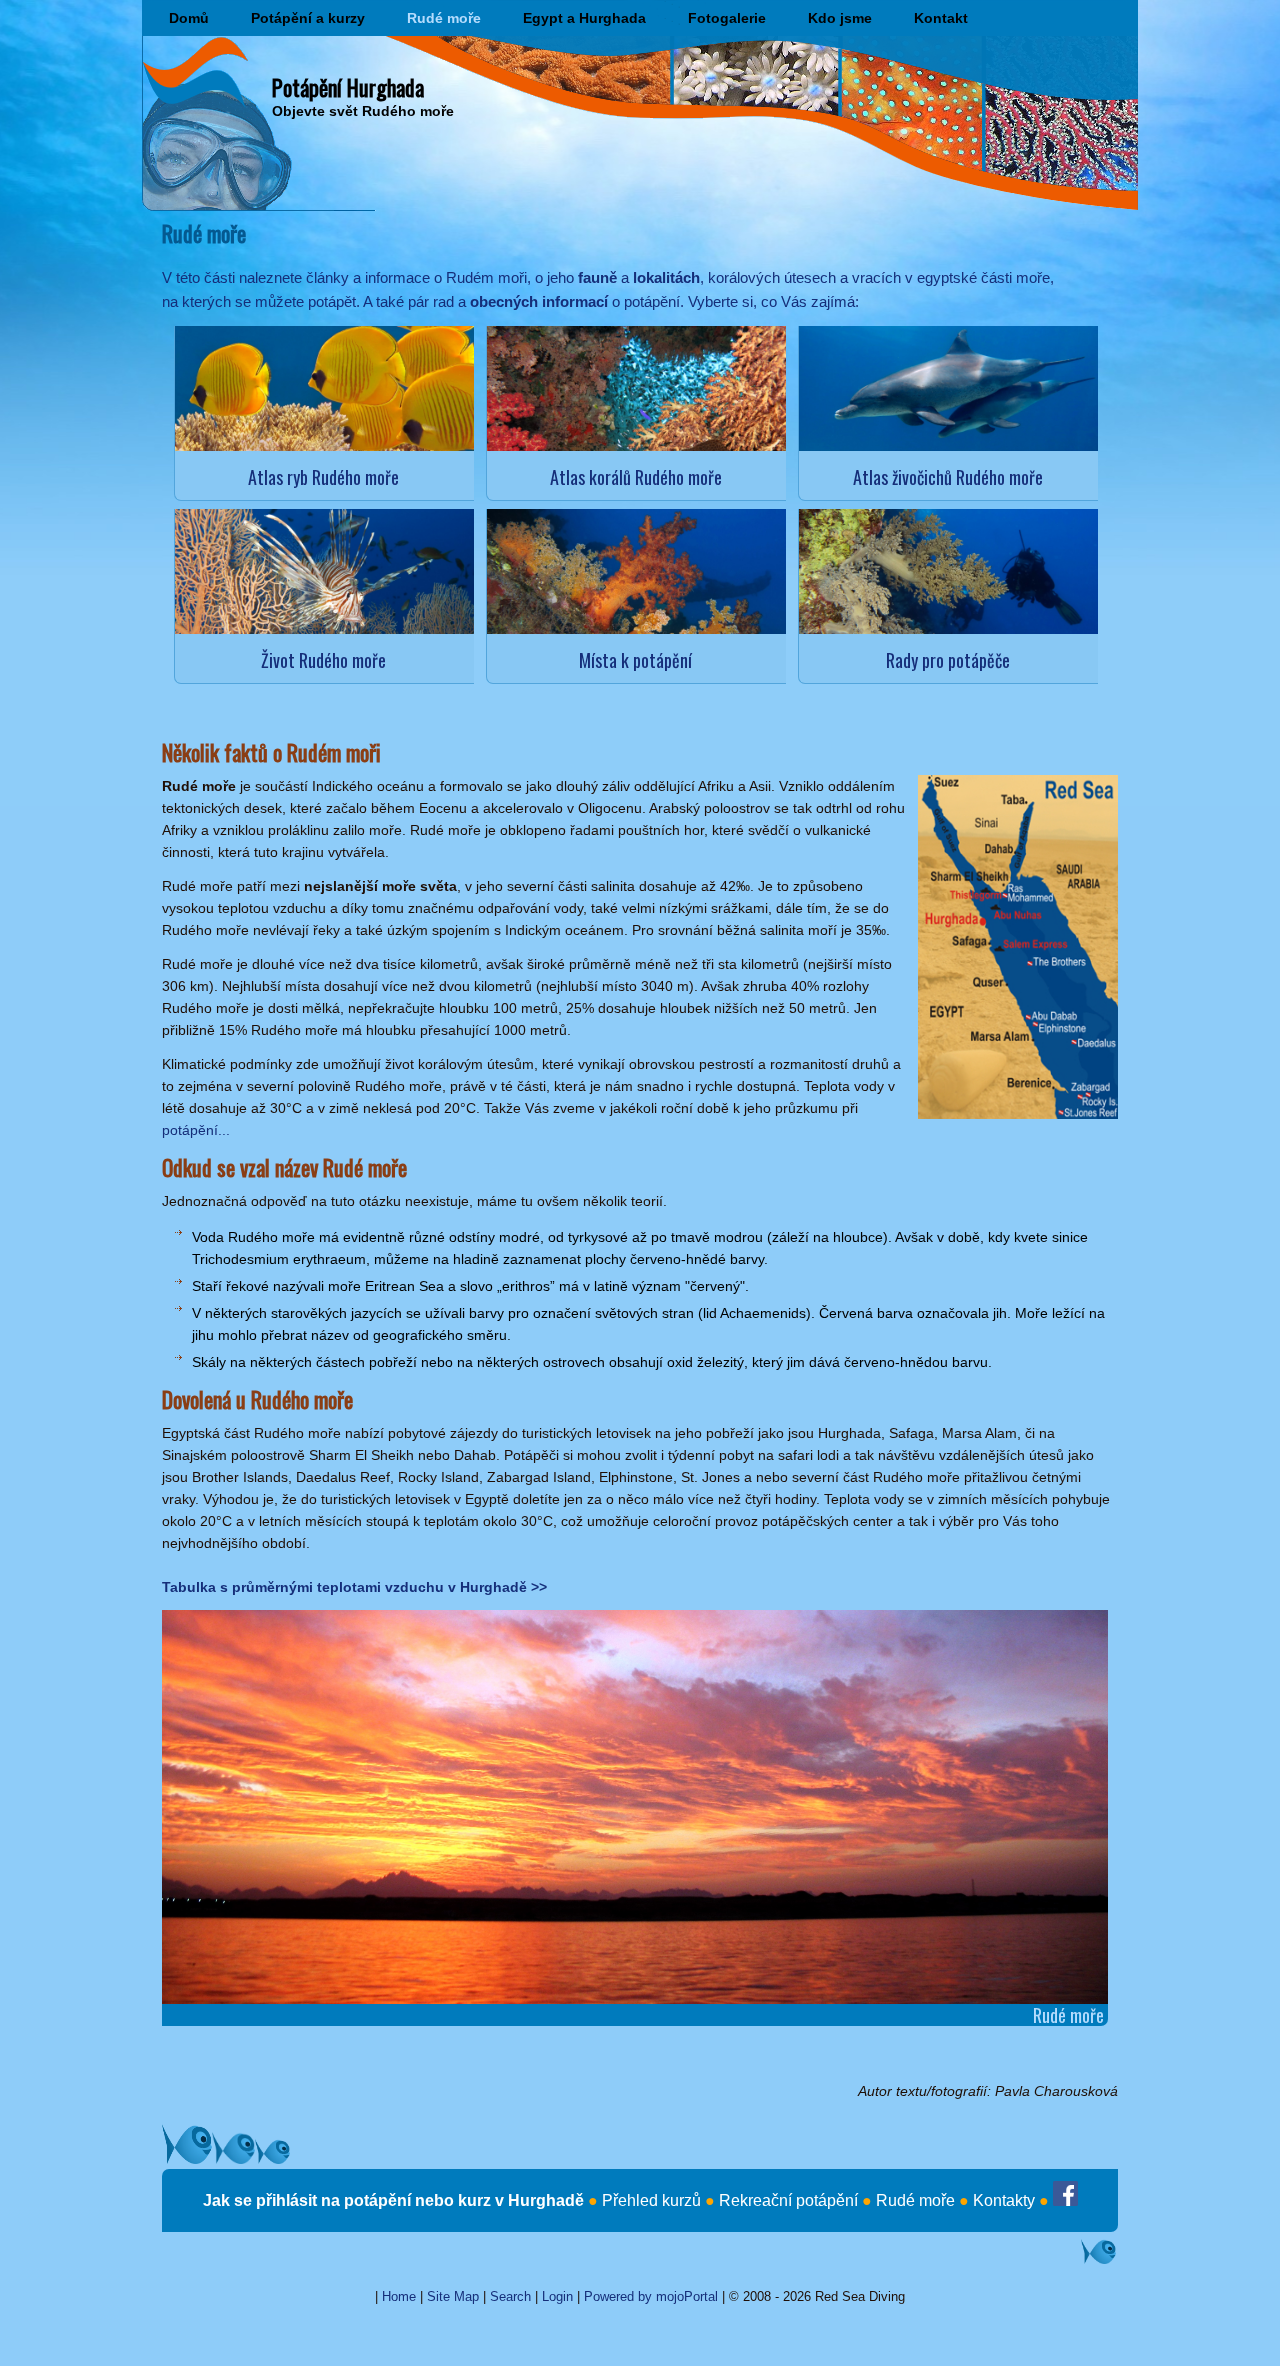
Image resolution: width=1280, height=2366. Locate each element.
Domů (189, 18)
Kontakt (941, 18)
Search (510, 2296)
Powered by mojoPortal (651, 2296)
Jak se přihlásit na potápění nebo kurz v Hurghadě (393, 2200)
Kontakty (1004, 2200)
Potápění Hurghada (348, 87)
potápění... (196, 1130)
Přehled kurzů (651, 2200)
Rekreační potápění (788, 2200)
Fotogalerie (727, 18)
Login (557, 2296)
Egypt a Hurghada (584, 18)
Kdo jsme (840, 18)
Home (399, 2296)
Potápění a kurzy (308, 18)
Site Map (453, 2296)
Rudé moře (444, 18)
